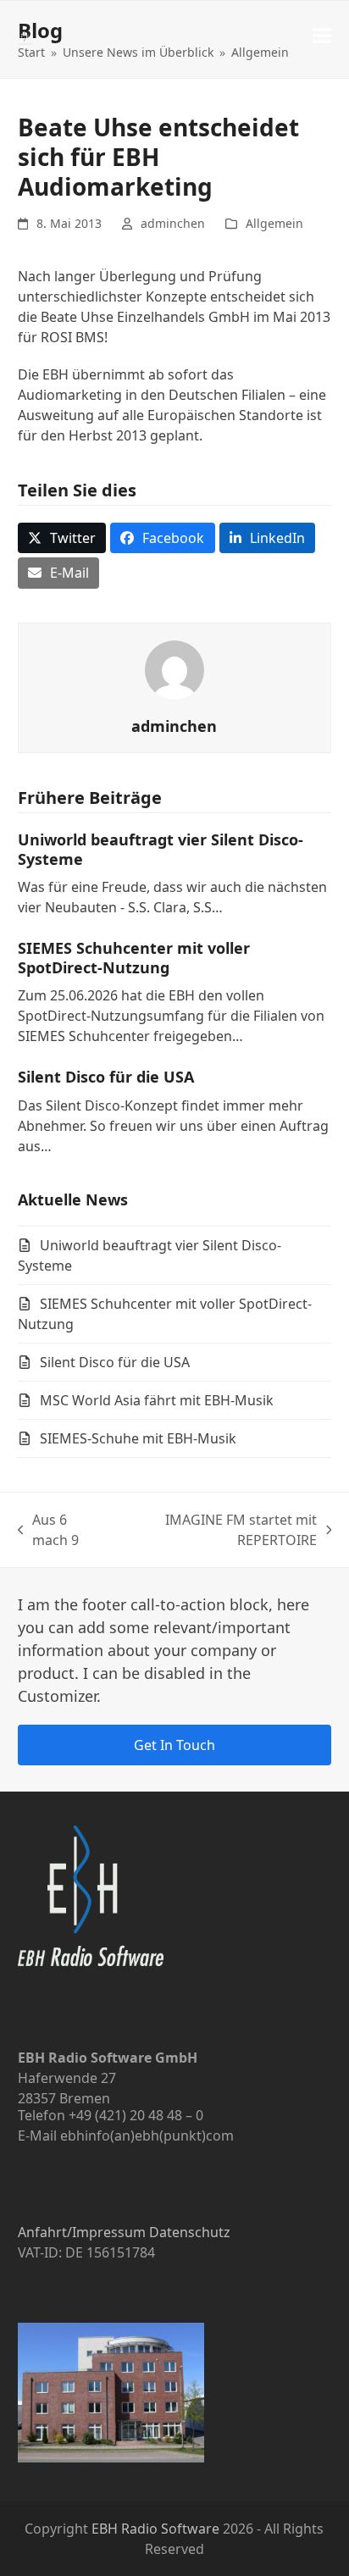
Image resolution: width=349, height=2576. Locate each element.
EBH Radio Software (155, 2529)
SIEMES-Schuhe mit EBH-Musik (138, 1438)
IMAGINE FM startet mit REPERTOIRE (218, 1530)
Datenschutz (190, 2232)
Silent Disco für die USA (106, 1077)
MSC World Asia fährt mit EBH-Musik (157, 1400)
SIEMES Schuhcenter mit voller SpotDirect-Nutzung (134, 958)
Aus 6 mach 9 (52, 1530)
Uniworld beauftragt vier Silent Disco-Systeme (161, 849)
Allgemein (274, 223)
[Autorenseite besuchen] (174, 668)
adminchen (173, 223)
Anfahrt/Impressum (82, 2232)
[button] (322, 36)
